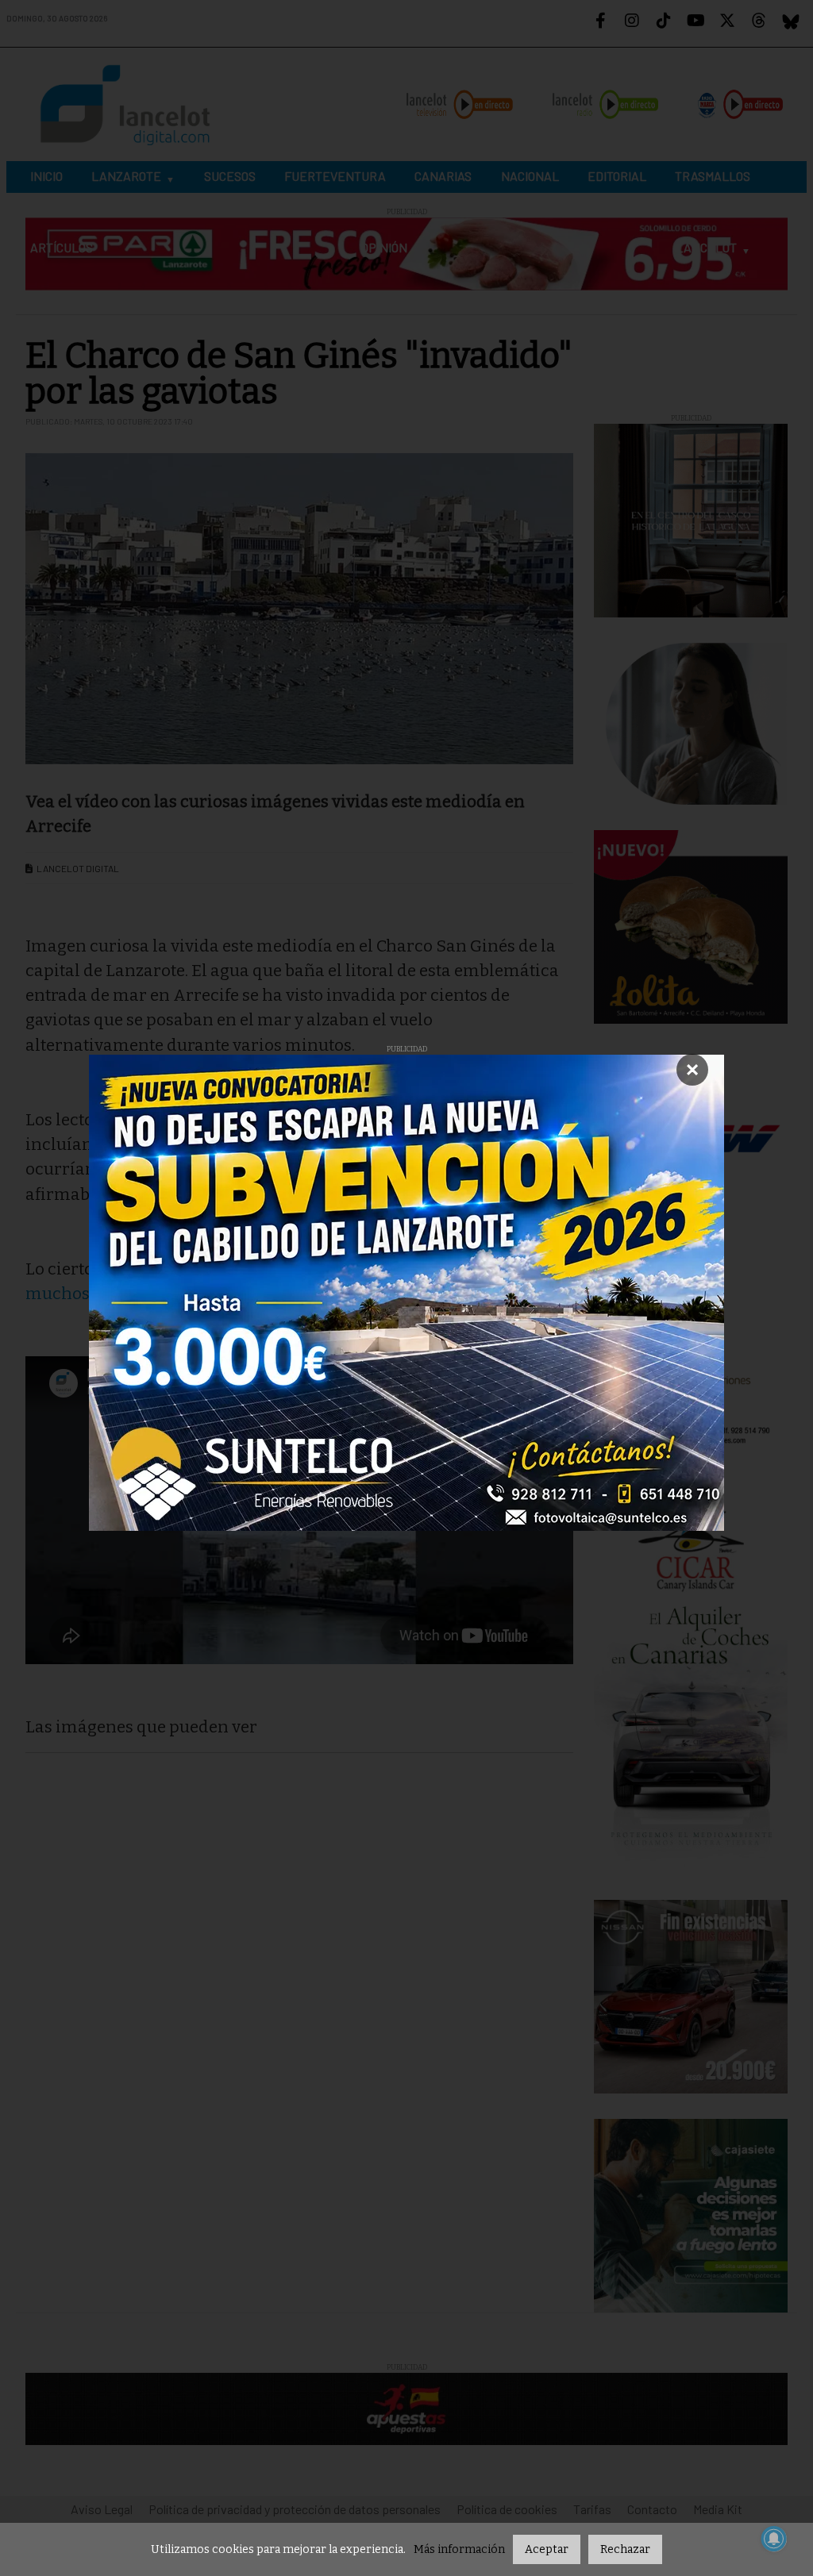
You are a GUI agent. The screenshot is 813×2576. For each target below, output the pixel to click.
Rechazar (625, 2549)
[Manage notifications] (774, 2539)
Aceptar (547, 2549)
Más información (459, 2549)
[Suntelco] (406, 1293)
